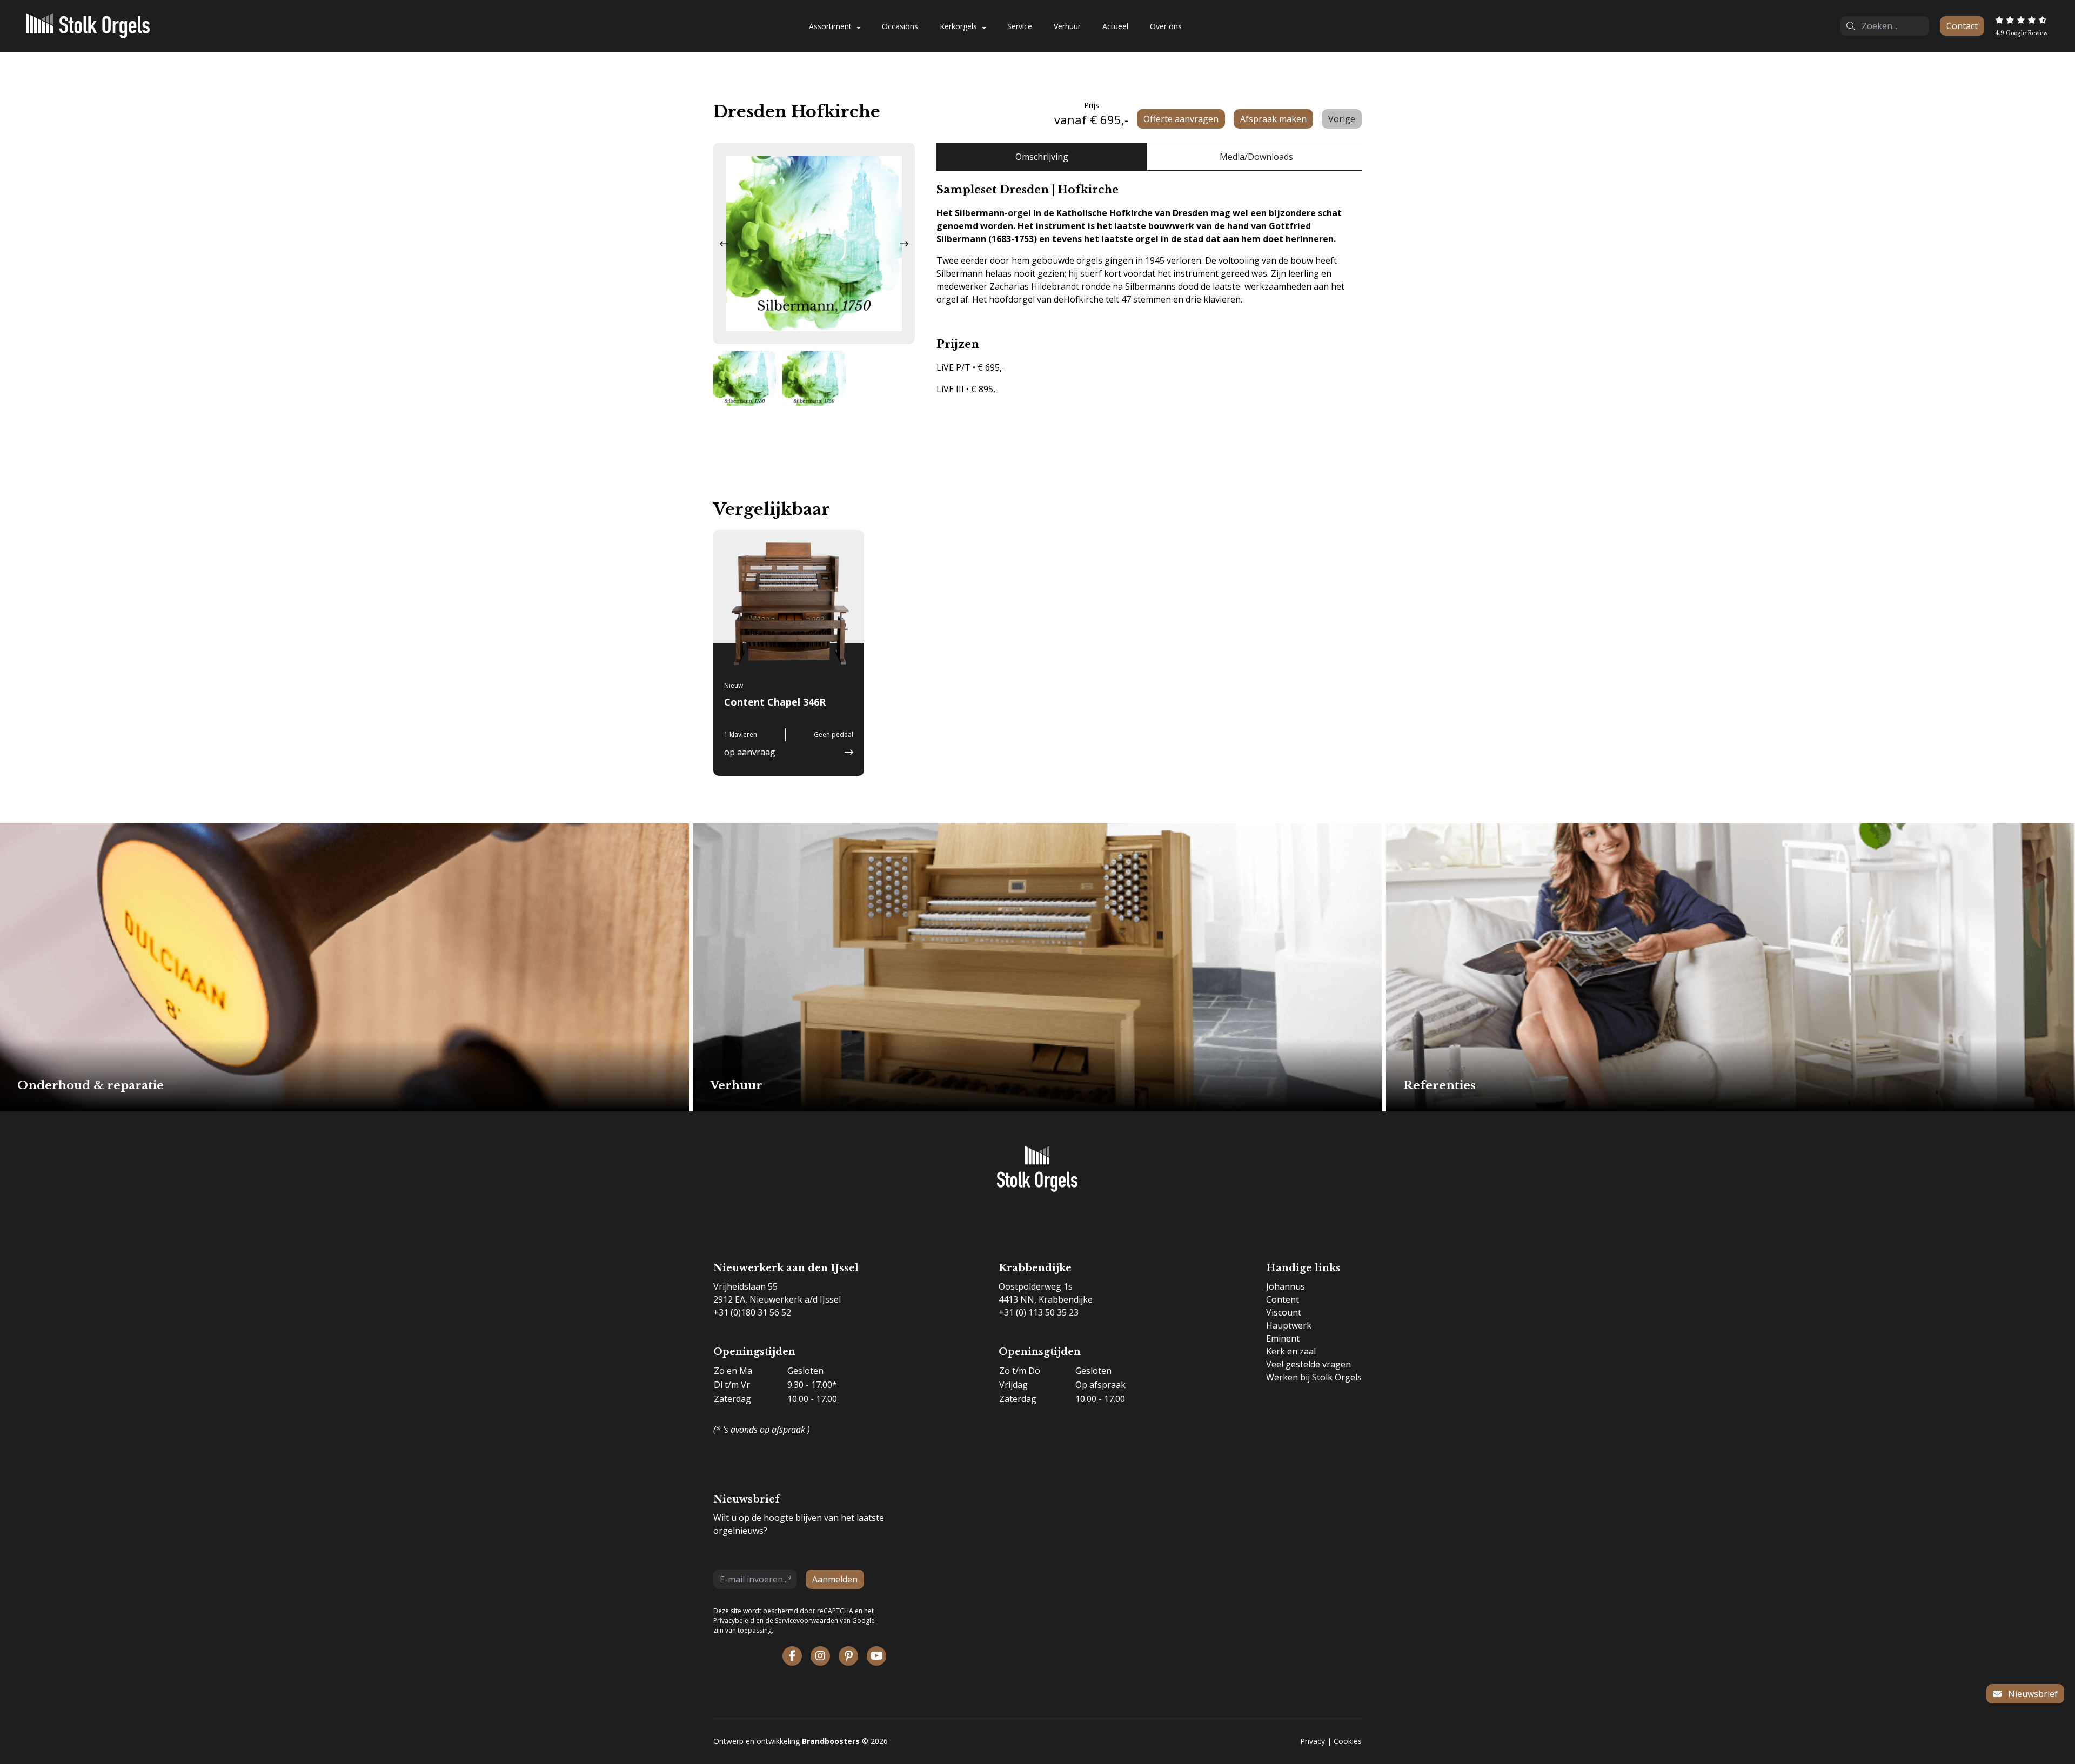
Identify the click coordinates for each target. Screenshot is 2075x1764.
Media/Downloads (1256, 157)
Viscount (1284, 1312)
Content (1283, 1299)
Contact (1962, 26)
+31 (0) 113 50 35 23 (1039, 1312)
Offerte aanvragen (1181, 119)
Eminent (1283, 1338)
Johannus (1286, 1286)
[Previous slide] (724, 244)
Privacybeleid (734, 1621)
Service (1020, 26)
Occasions (900, 26)
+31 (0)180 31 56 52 (752, 1312)
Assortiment (830, 26)
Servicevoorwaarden (806, 1621)
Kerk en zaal (1291, 1351)
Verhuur (1067, 26)
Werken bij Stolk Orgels (1314, 1377)
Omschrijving (1042, 157)
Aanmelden (835, 1579)
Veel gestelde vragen (1308, 1364)
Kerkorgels (958, 26)
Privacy (1313, 1741)
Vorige (1342, 119)
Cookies (1348, 1741)
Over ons (1166, 26)
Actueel (1115, 26)
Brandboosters (831, 1741)
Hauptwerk (1289, 1325)
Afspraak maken (1273, 119)
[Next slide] (904, 244)
